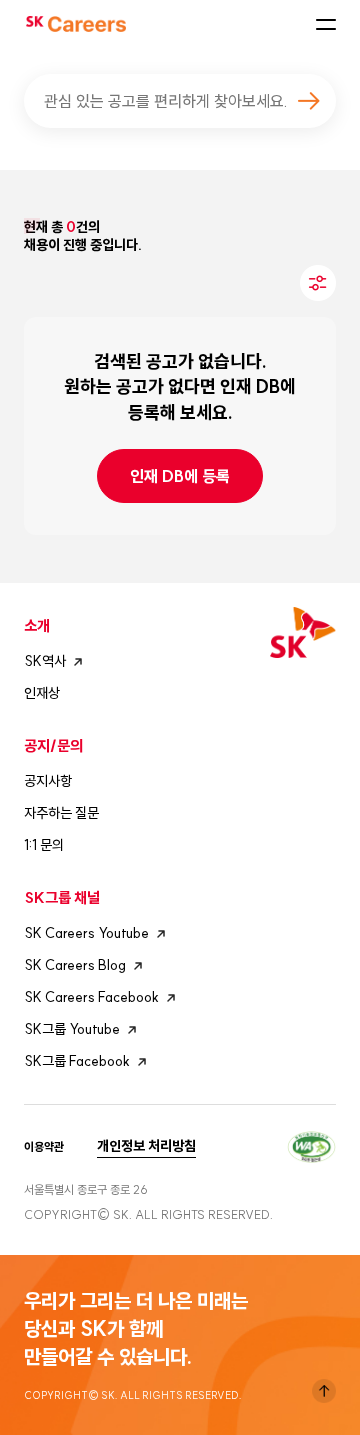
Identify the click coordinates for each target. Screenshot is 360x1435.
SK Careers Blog (75, 965)
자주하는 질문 (61, 813)
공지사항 (48, 781)
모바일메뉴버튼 (326, 24)
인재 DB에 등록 (180, 476)
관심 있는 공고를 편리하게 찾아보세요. (166, 101)
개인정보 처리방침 (146, 1146)
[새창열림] (311, 1144)
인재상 (42, 693)
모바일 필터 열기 (318, 283)
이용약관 (44, 1147)
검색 (308, 101)
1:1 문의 (44, 845)
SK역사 (45, 661)
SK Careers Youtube (86, 933)
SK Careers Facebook (91, 997)
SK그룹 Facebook (77, 1061)
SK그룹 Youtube (72, 1029)
